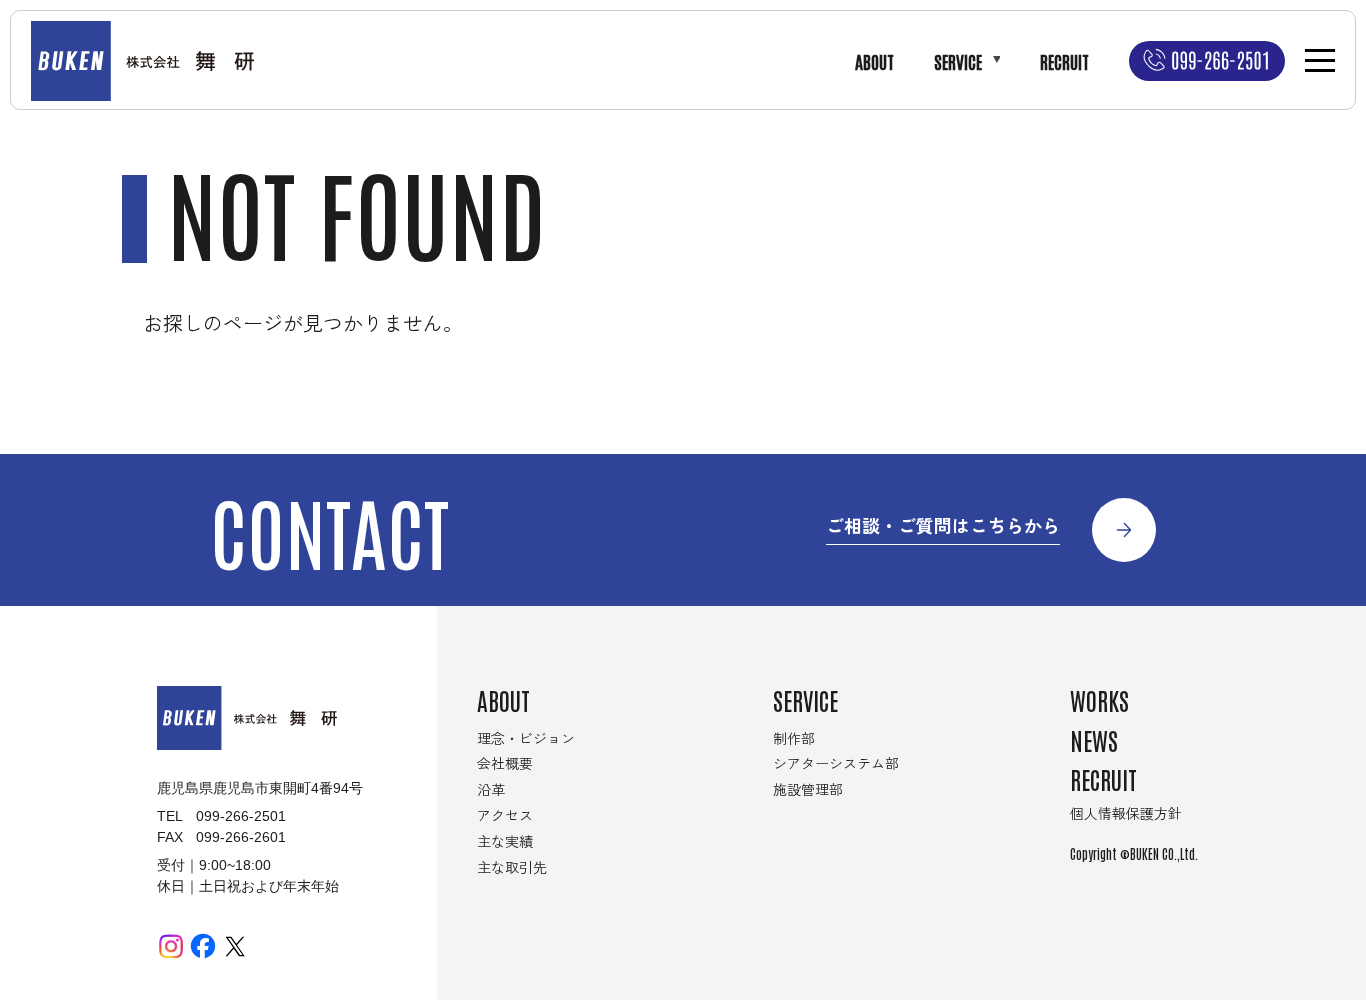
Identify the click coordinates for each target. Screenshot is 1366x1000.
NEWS (1094, 739)
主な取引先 (512, 867)
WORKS (1099, 699)
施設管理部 (808, 789)
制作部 (794, 738)
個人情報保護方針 (1126, 813)
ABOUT (874, 61)
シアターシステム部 (836, 763)
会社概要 (505, 763)
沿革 (491, 789)
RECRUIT (1064, 61)
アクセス (505, 815)
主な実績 (505, 841)
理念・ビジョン (526, 738)
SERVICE (958, 61)
